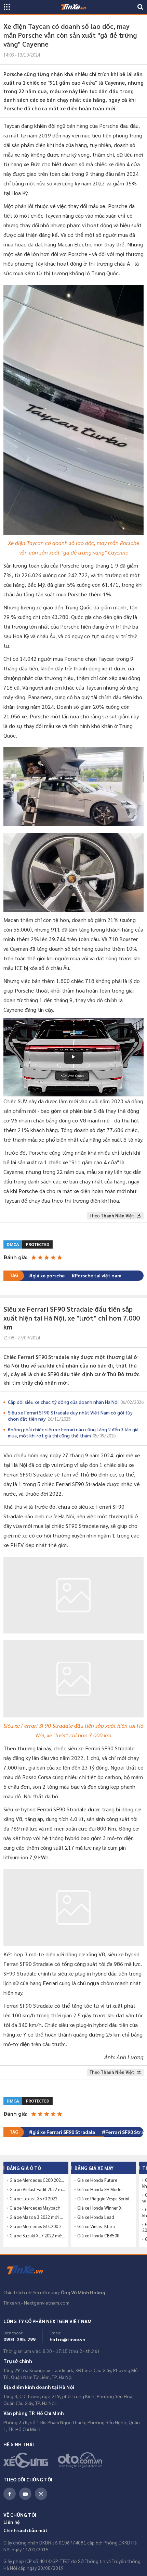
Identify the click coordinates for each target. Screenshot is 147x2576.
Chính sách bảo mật (25, 2533)
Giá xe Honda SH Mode (99, 2192)
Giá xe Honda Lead (96, 2220)
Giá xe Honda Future (97, 2183)
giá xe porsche (49, 1275)
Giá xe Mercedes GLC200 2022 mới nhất (37, 2229)
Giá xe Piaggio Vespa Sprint (104, 2201)
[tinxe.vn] (73, 7)
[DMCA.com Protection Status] (29, 1244)
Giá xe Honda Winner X (99, 2211)
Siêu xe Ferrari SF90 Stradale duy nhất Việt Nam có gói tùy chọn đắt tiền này (70, 1415)
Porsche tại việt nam (98, 1275)
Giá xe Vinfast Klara (96, 2229)
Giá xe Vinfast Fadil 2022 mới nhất (37, 2192)
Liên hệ (12, 2525)
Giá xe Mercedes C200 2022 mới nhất (37, 2183)
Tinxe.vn (29, 2273)
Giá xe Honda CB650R (98, 2238)
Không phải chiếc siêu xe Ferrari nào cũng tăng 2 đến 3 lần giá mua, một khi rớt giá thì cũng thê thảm (73, 1432)
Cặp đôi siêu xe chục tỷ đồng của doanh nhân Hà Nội (76, 1402)
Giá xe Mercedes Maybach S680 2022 (37, 2211)
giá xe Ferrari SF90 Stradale (64, 2135)
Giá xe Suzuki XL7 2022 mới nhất (37, 2238)
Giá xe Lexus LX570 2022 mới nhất (37, 2201)
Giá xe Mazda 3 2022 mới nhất (37, 2220)
